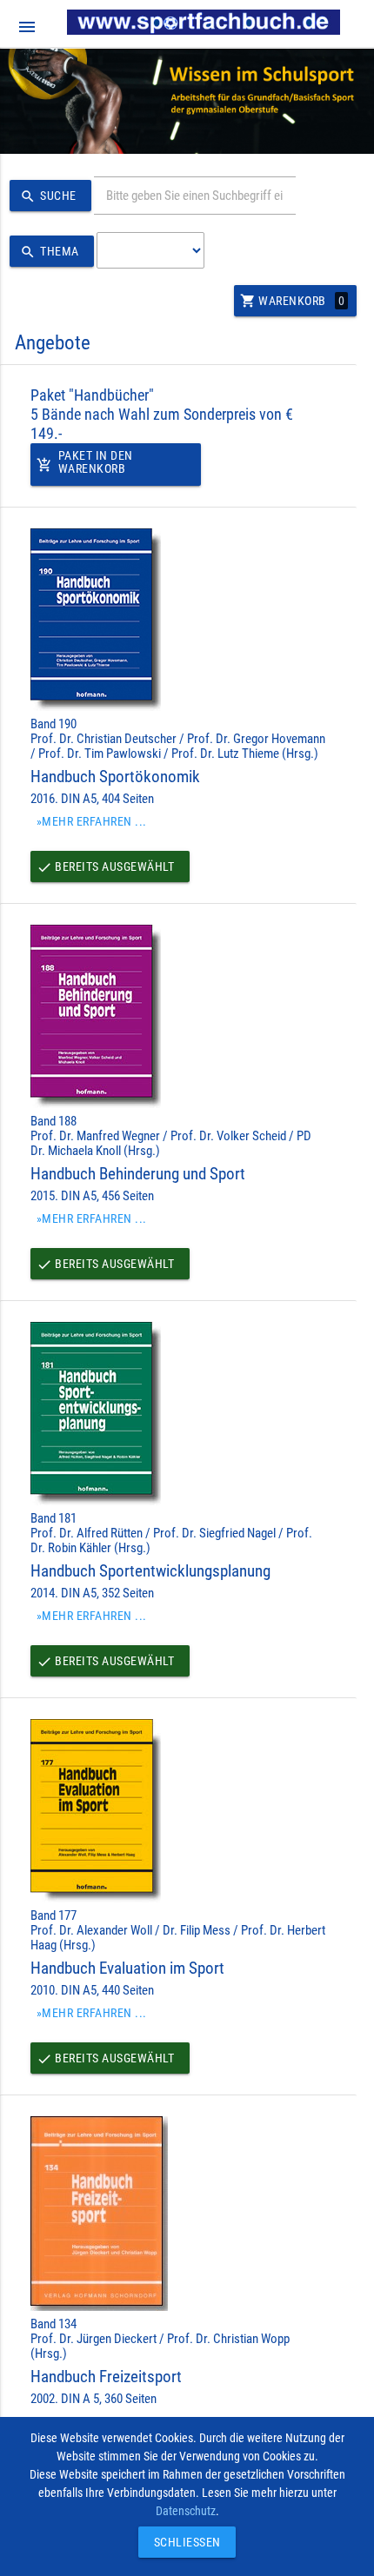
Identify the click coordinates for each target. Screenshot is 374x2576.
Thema (50, 252)
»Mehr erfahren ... (92, 821)
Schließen (183, 2542)
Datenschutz (186, 2511)
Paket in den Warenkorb (85, 462)
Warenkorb (293, 301)
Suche (48, 196)
